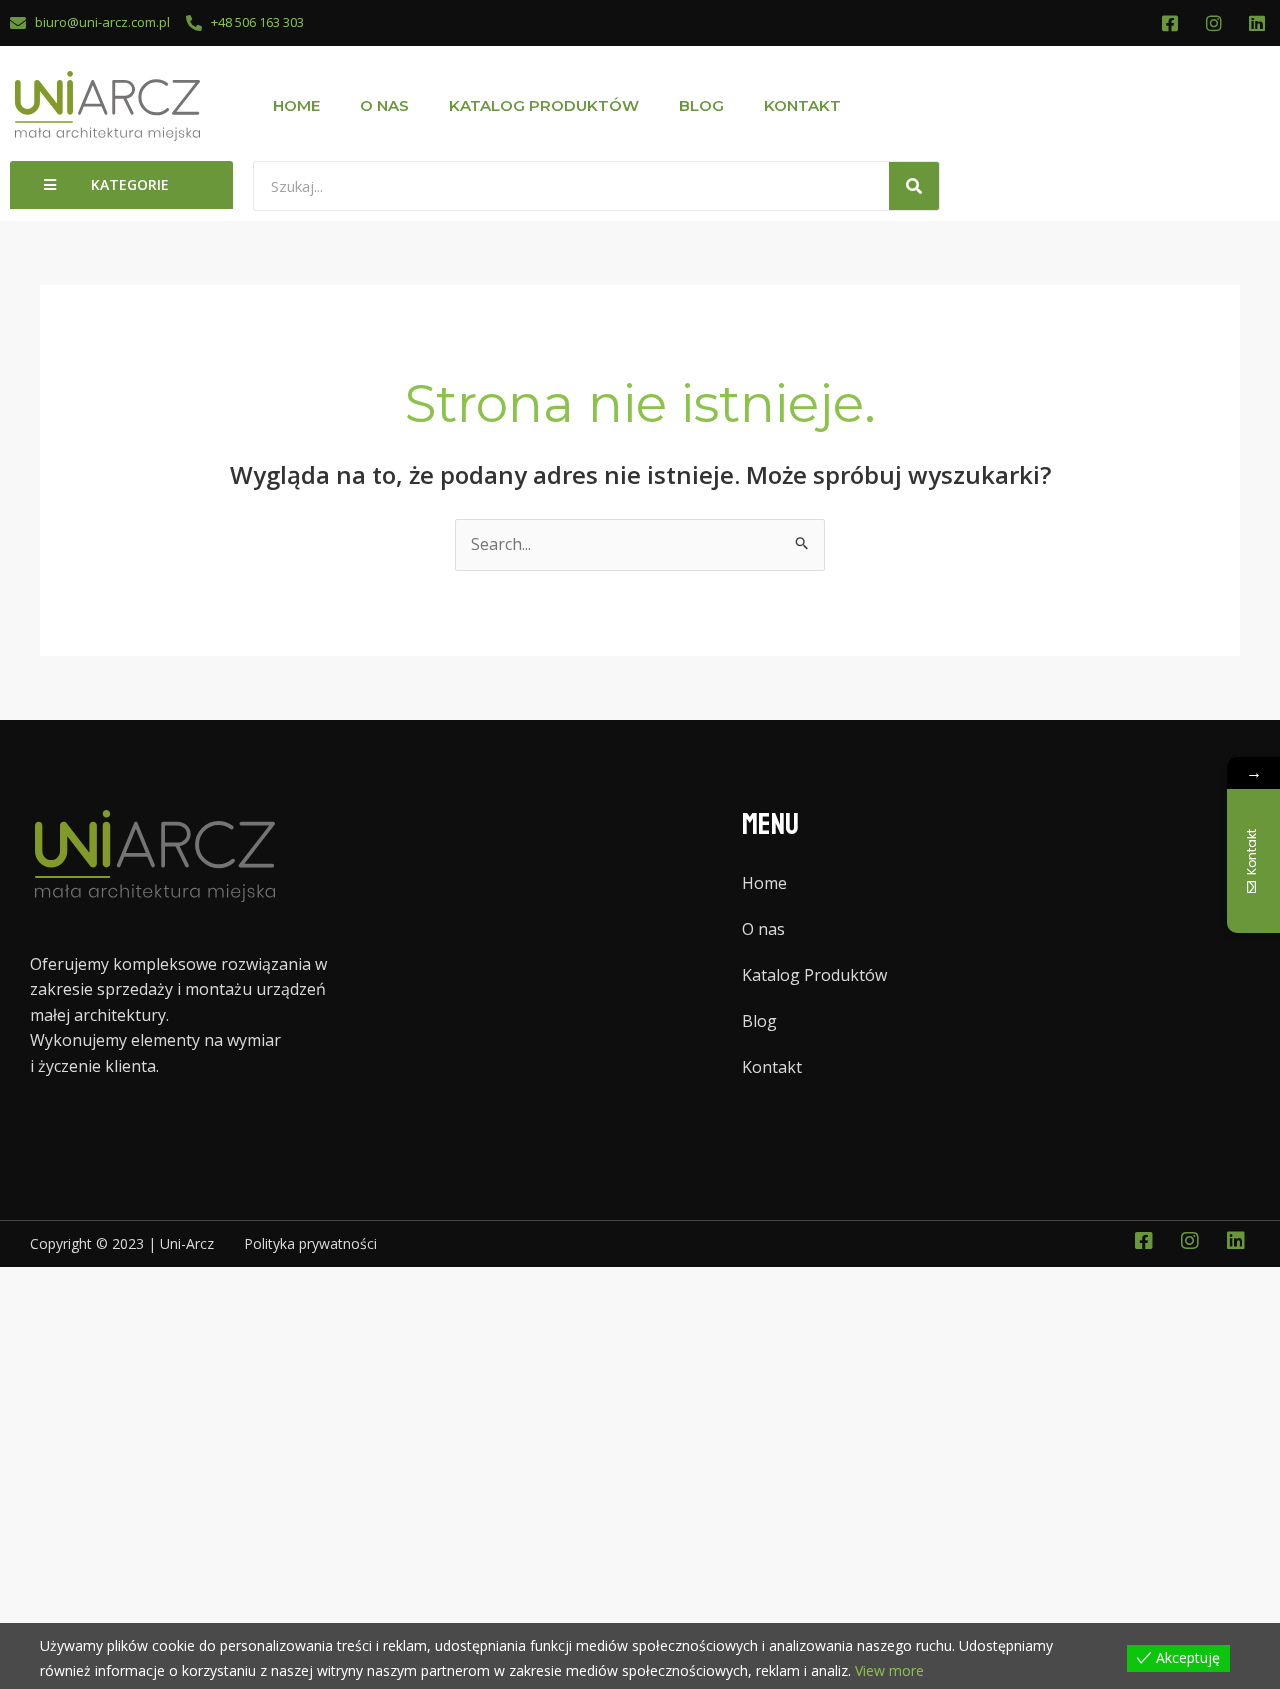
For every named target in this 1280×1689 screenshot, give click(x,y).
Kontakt (802, 105)
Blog (701, 105)
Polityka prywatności (310, 1243)
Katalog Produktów (544, 105)
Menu (770, 824)
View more (889, 1670)
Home (296, 105)
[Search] (914, 186)
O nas (384, 105)
